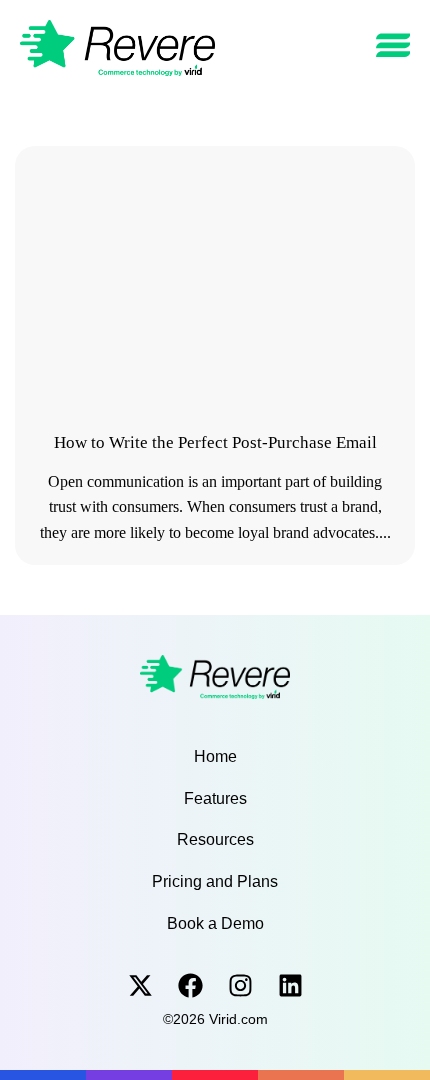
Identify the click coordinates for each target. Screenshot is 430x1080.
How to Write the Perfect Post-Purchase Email (215, 442)
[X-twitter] (140, 985)
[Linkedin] (290, 985)
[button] (393, 45)
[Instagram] (240, 985)
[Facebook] (190, 985)
